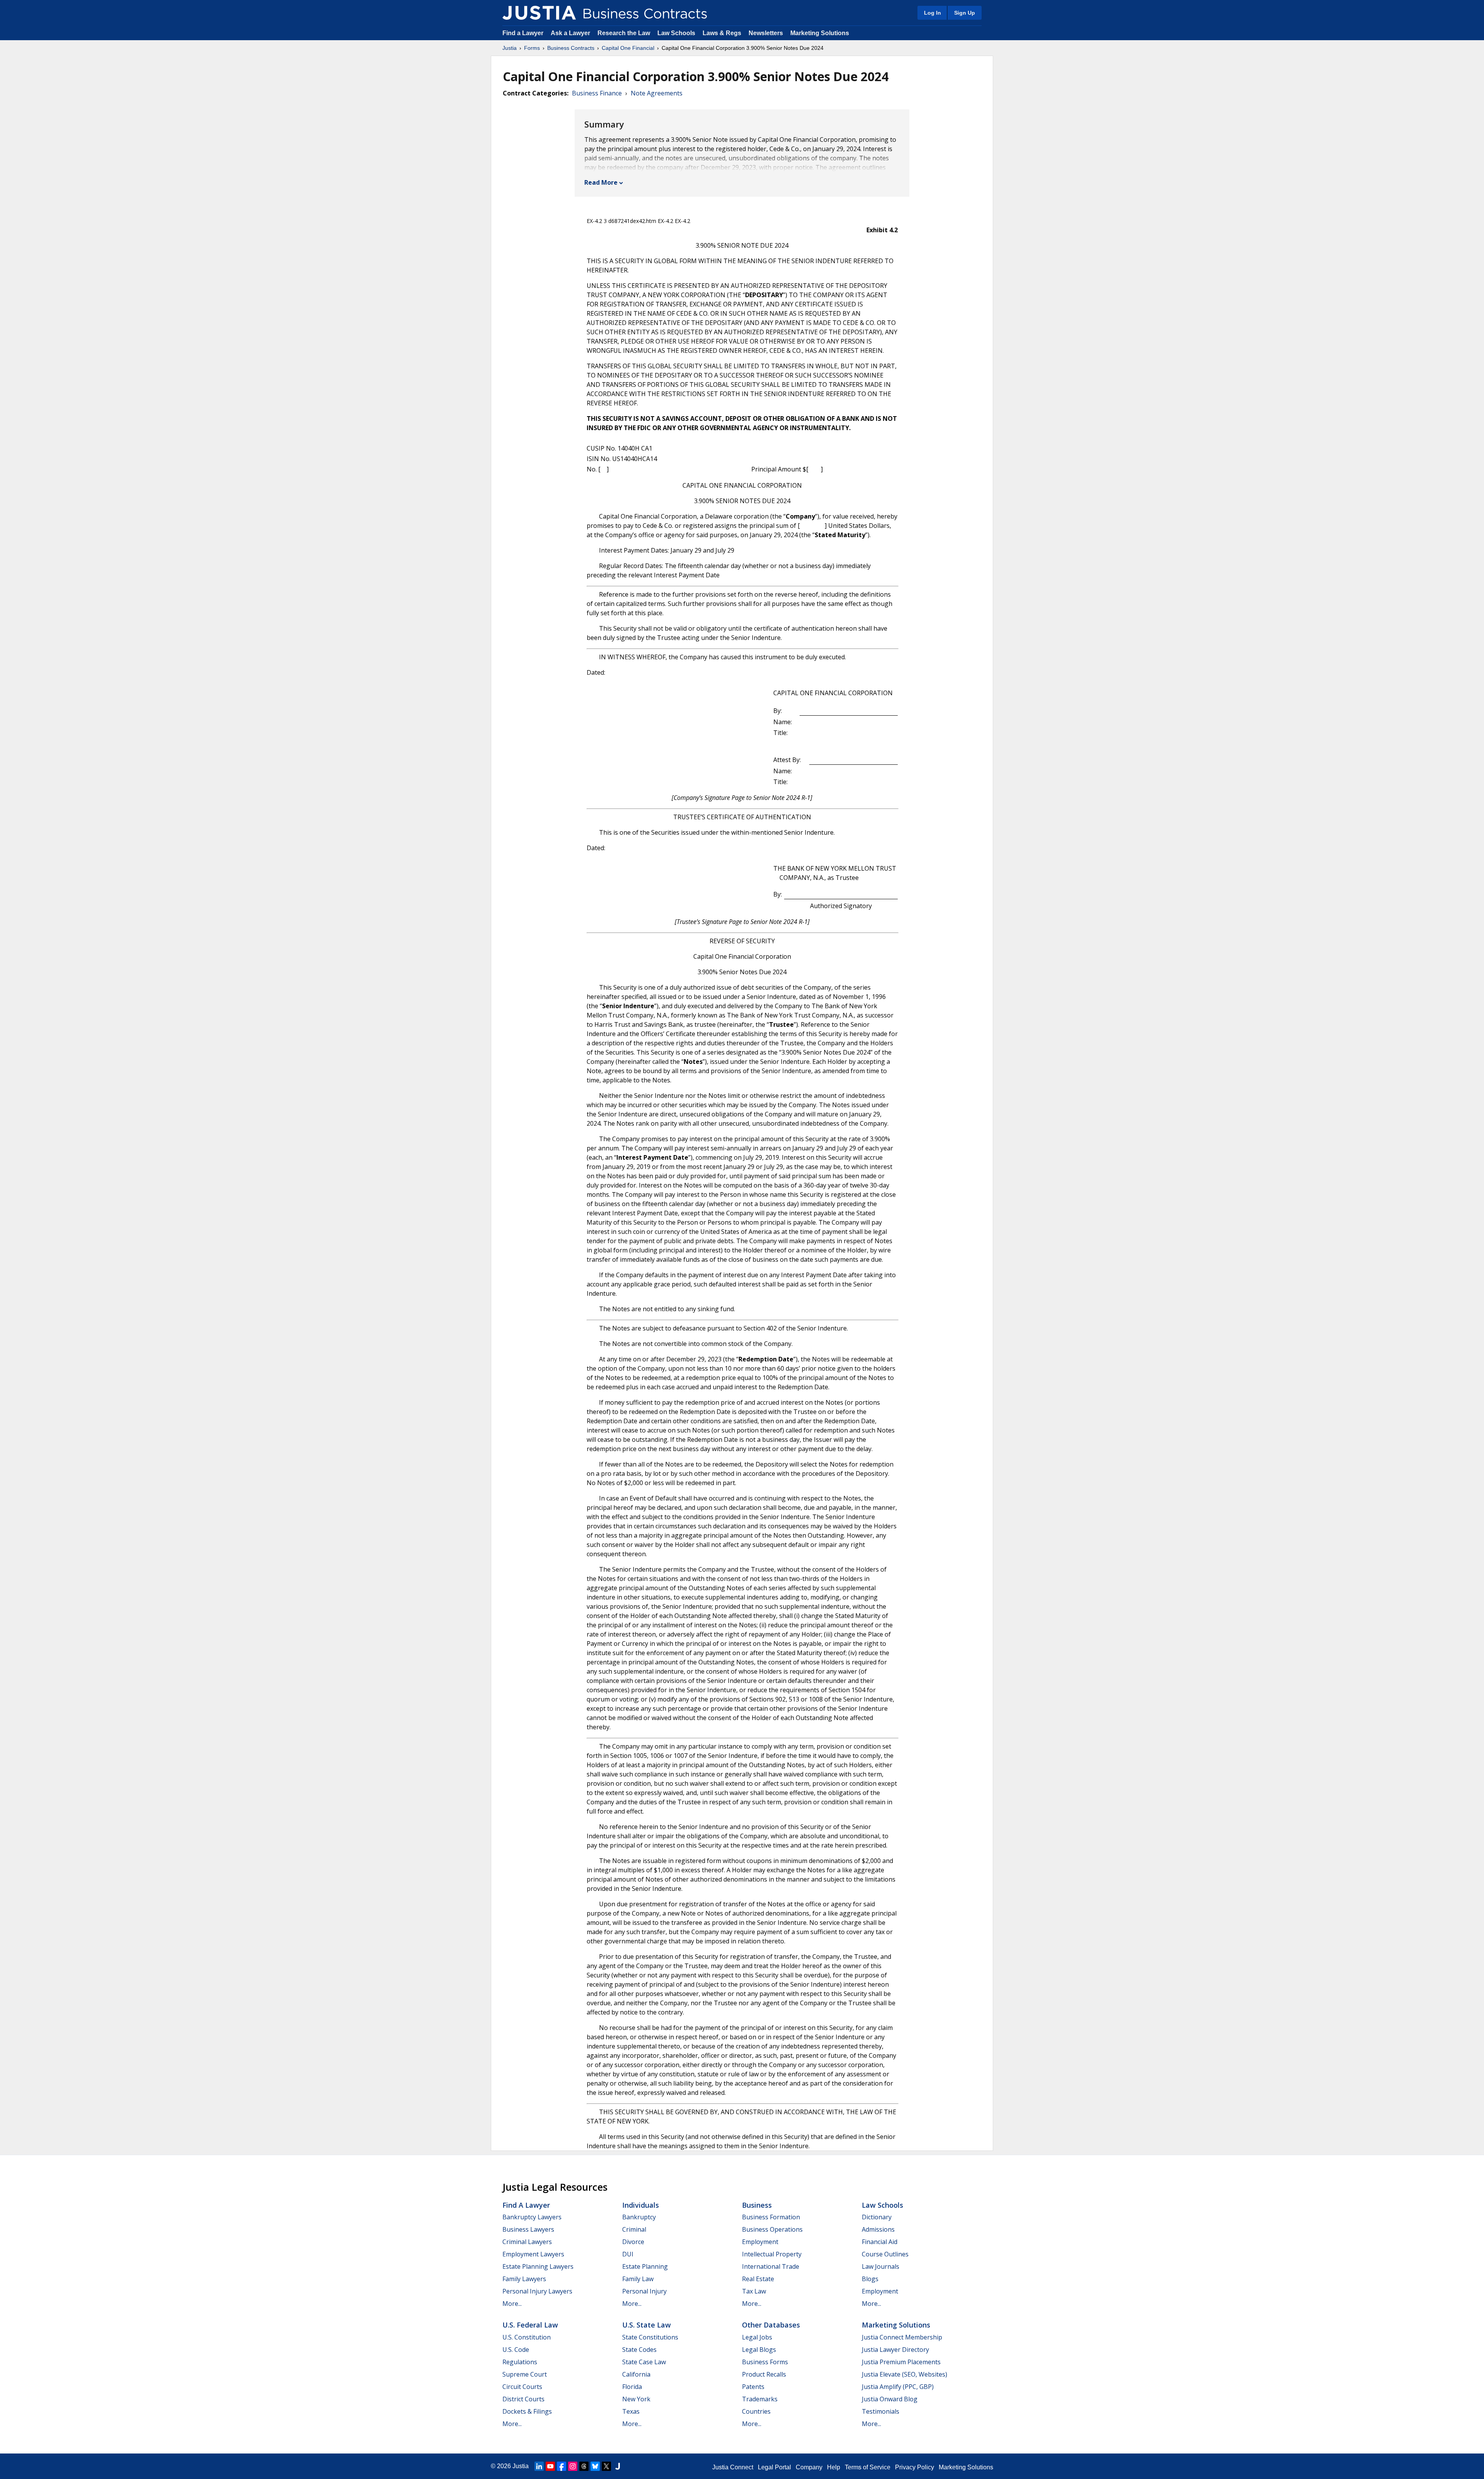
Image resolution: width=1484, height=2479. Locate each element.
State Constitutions (650, 2337)
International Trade (771, 2266)
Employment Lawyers (533, 2254)
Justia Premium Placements (901, 2362)
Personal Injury (644, 2291)
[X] (606, 2466)
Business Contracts (571, 48)
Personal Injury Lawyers (537, 2291)
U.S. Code (516, 2350)
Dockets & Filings (527, 2411)
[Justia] (539, 13)
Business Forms (765, 2362)
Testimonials (881, 2411)
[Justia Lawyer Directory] (618, 2466)
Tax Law (754, 2291)
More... (512, 2304)
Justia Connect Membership (902, 2337)
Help (834, 2467)
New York (636, 2399)
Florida (632, 2387)
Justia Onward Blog (890, 2399)
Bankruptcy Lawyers (532, 2217)
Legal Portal (774, 2467)
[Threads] (584, 2466)
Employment (760, 2242)
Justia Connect (733, 2467)
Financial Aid (880, 2242)
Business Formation (771, 2217)
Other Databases (771, 2325)
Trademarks (760, 2399)
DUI (628, 2254)
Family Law (638, 2279)
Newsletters (766, 33)
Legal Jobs (757, 2337)
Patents (753, 2387)
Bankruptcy (639, 2217)
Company (809, 2467)
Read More (601, 182)
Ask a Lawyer (571, 33)
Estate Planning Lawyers (538, 2266)
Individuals (641, 2205)
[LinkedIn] (539, 2466)
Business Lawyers (528, 2229)
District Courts (523, 2399)
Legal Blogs (759, 2350)
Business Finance (597, 93)
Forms (532, 48)
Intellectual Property (772, 2254)
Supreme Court (525, 2374)
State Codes (639, 2350)
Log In (933, 13)
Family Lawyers (524, 2279)
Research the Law (624, 33)
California (636, 2374)
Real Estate (758, 2279)
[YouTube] (550, 2466)
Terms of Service (868, 2467)
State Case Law (644, 2362)
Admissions (878, 2229)
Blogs (870, 2279)
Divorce (633, 2242)
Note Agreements (657, 93)
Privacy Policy (915, 2467)
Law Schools (676, 33)
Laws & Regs (722, 33)
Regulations (520, 2362)
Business (757, 2205)
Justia (510, 48)
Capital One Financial (628, 48)
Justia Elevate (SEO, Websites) (905, 2374)
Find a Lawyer (523, 33)
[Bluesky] (595, 2466)
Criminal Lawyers (527, 2242)
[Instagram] (573, 2466)
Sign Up (965, 13)
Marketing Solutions (820, 33)
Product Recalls (764, 2374)
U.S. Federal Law (530, 2325)
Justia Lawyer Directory (895, 2350)
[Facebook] (562, 2466)
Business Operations (772, 2229)
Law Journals (881, 2266)
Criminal (634, 2229)
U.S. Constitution (527, 2337)
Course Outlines (885, 2254)
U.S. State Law (647, 2325)
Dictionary (877, 2217)
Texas (631, 2411)
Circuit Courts (522, 2387)
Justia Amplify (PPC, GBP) (898, 2387)
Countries (756, 2411)
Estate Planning (645, 2266)
